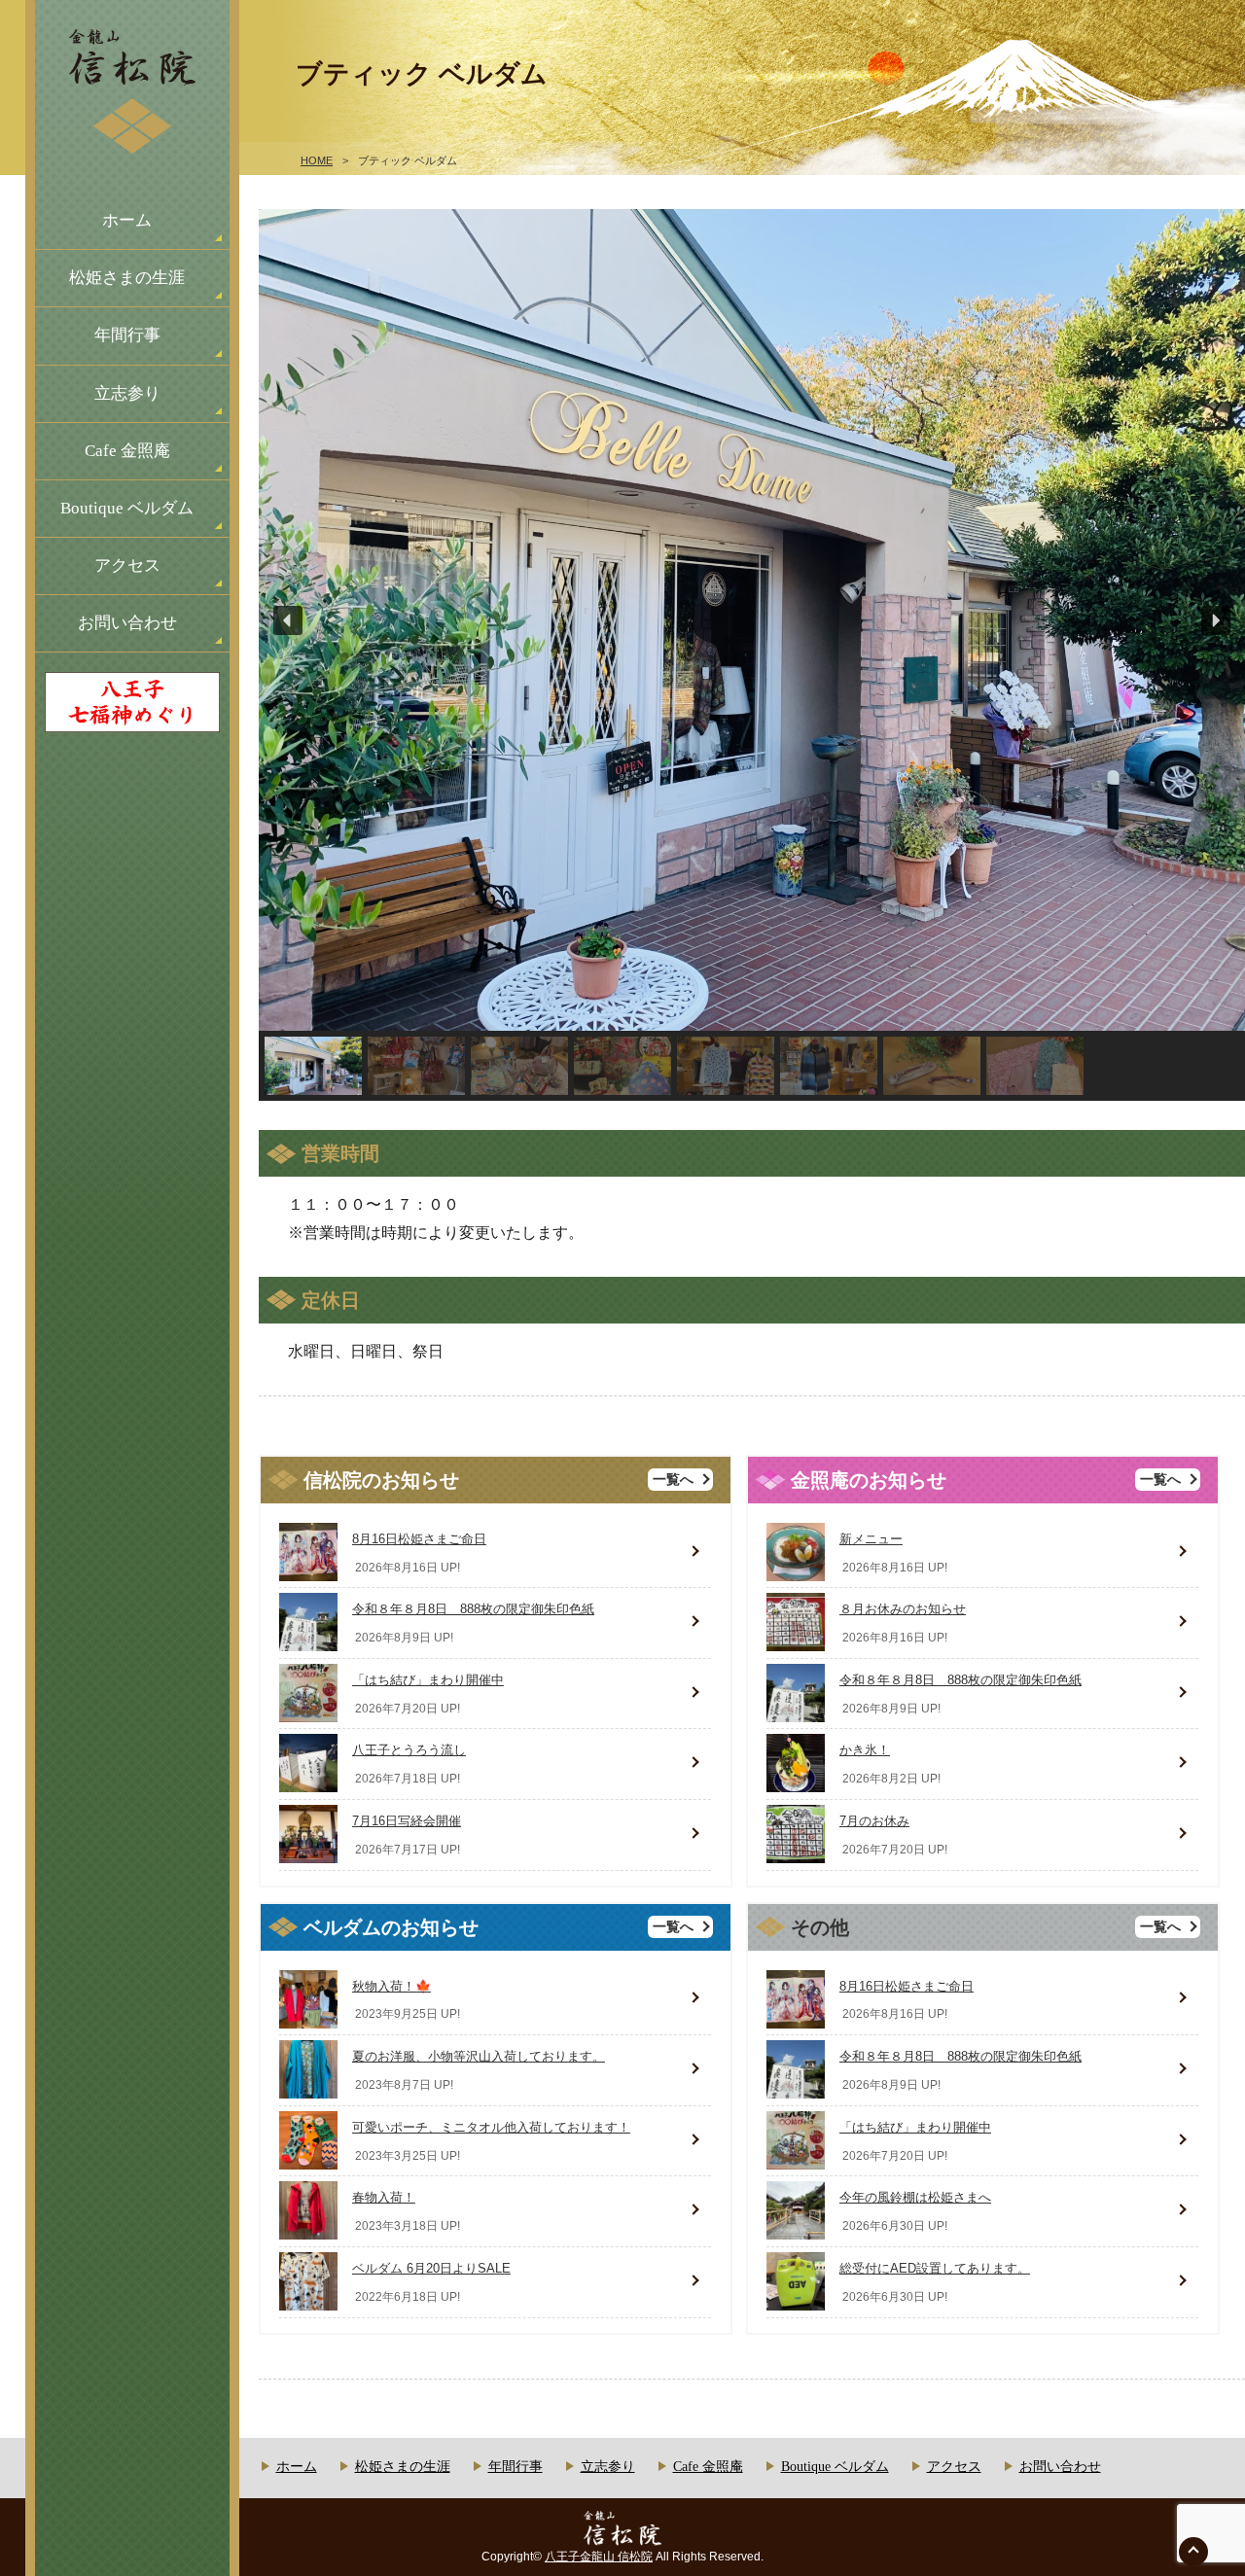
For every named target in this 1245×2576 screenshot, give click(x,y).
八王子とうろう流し (409, 1750)
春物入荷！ (384, 2197)
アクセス (127, 565)
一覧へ (673, 1480)
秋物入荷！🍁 (391, 1986)
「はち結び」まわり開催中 (428, 1680)
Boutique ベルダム (127, 508)
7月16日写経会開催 (407, 1821)
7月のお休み (874, 1821)
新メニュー (871, 1539)
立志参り (127, 393)
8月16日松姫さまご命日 (419, 1539)
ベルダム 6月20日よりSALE (431, 2268)
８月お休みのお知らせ (903, 1609)
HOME (317, 160)
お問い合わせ (127, 623)
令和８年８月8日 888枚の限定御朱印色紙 (473, 1609)
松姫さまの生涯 (127, 278)
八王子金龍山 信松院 (599, 2557)
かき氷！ (865, 1750)
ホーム (127, 220)
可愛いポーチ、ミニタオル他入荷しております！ (491, 2127)
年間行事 (127, 335)
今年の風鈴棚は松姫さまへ (915, 2197)
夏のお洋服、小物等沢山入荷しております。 (479, 2056)
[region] (752, 655)
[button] (288, 620)
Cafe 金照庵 (127, 451)
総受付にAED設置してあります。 (935, 2268)
